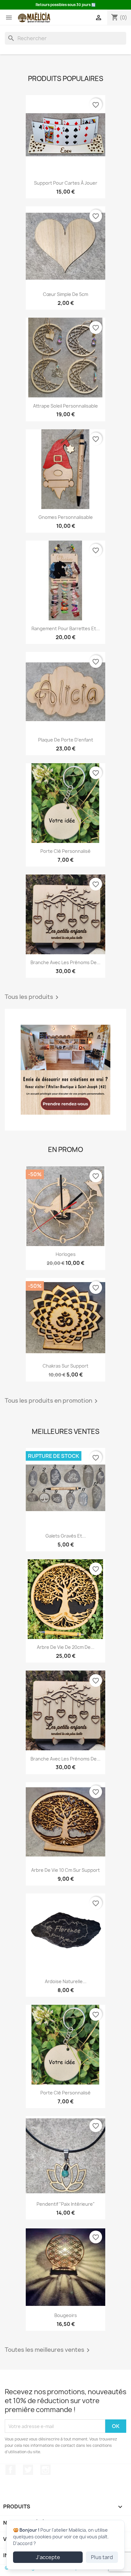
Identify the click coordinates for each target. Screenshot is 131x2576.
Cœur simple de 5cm (65, 294)
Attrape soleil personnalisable (65, 406)
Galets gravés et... (66, 1536)
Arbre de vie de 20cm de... (66, 1647)
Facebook (10, 2470)
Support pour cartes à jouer (66, 183)
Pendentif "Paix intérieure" (66, 2204)
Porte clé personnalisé (65, 851)
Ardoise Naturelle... (66, 1981)
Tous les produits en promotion (52, 1401)
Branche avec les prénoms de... (65, 962)
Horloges (66, 1254)
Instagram (45, 2470)
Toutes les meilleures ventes (48, 2350)
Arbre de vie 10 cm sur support (65, 1870)
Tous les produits (33, 997)
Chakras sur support (65, 1366)
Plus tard (102, 2557)
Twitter (28, 2470)
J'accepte (48, 2557)
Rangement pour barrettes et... (66, 628)
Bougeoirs (66, 2315)
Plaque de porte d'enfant (66, 740)
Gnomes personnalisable (66, 517)
